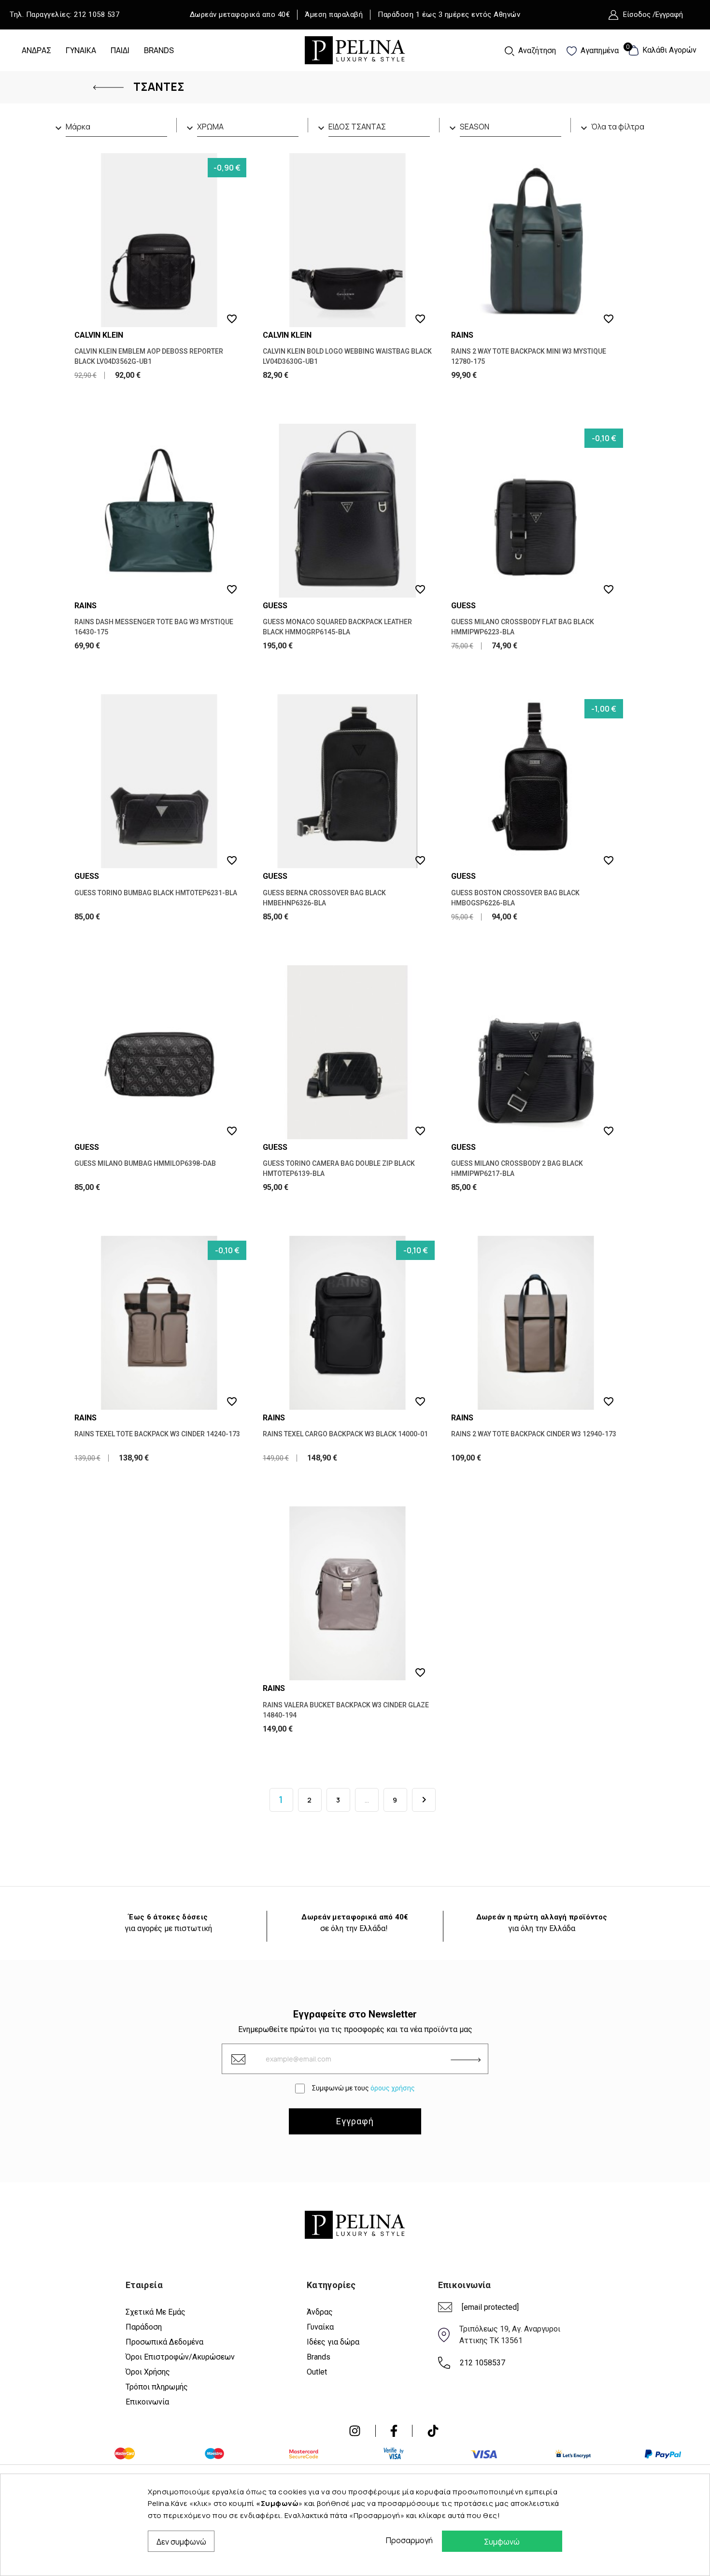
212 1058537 (483, 2363)
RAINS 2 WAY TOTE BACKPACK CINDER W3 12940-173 (534, 1434)
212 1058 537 (97, 14)
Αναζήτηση (536, 50)
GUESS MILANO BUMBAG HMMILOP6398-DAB (145, 1163)
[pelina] (355, 49)
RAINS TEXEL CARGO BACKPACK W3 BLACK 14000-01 (345, 1434)
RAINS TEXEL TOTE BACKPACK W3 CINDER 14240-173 (157, 1434)
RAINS (462, 335)
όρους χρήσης (393, 2088)
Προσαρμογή (407, 2540)
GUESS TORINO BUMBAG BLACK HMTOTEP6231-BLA (156, 893)
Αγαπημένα (599, 50)
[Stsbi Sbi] (355, 2431)
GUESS (275, 606)
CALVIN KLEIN (99, 335)
